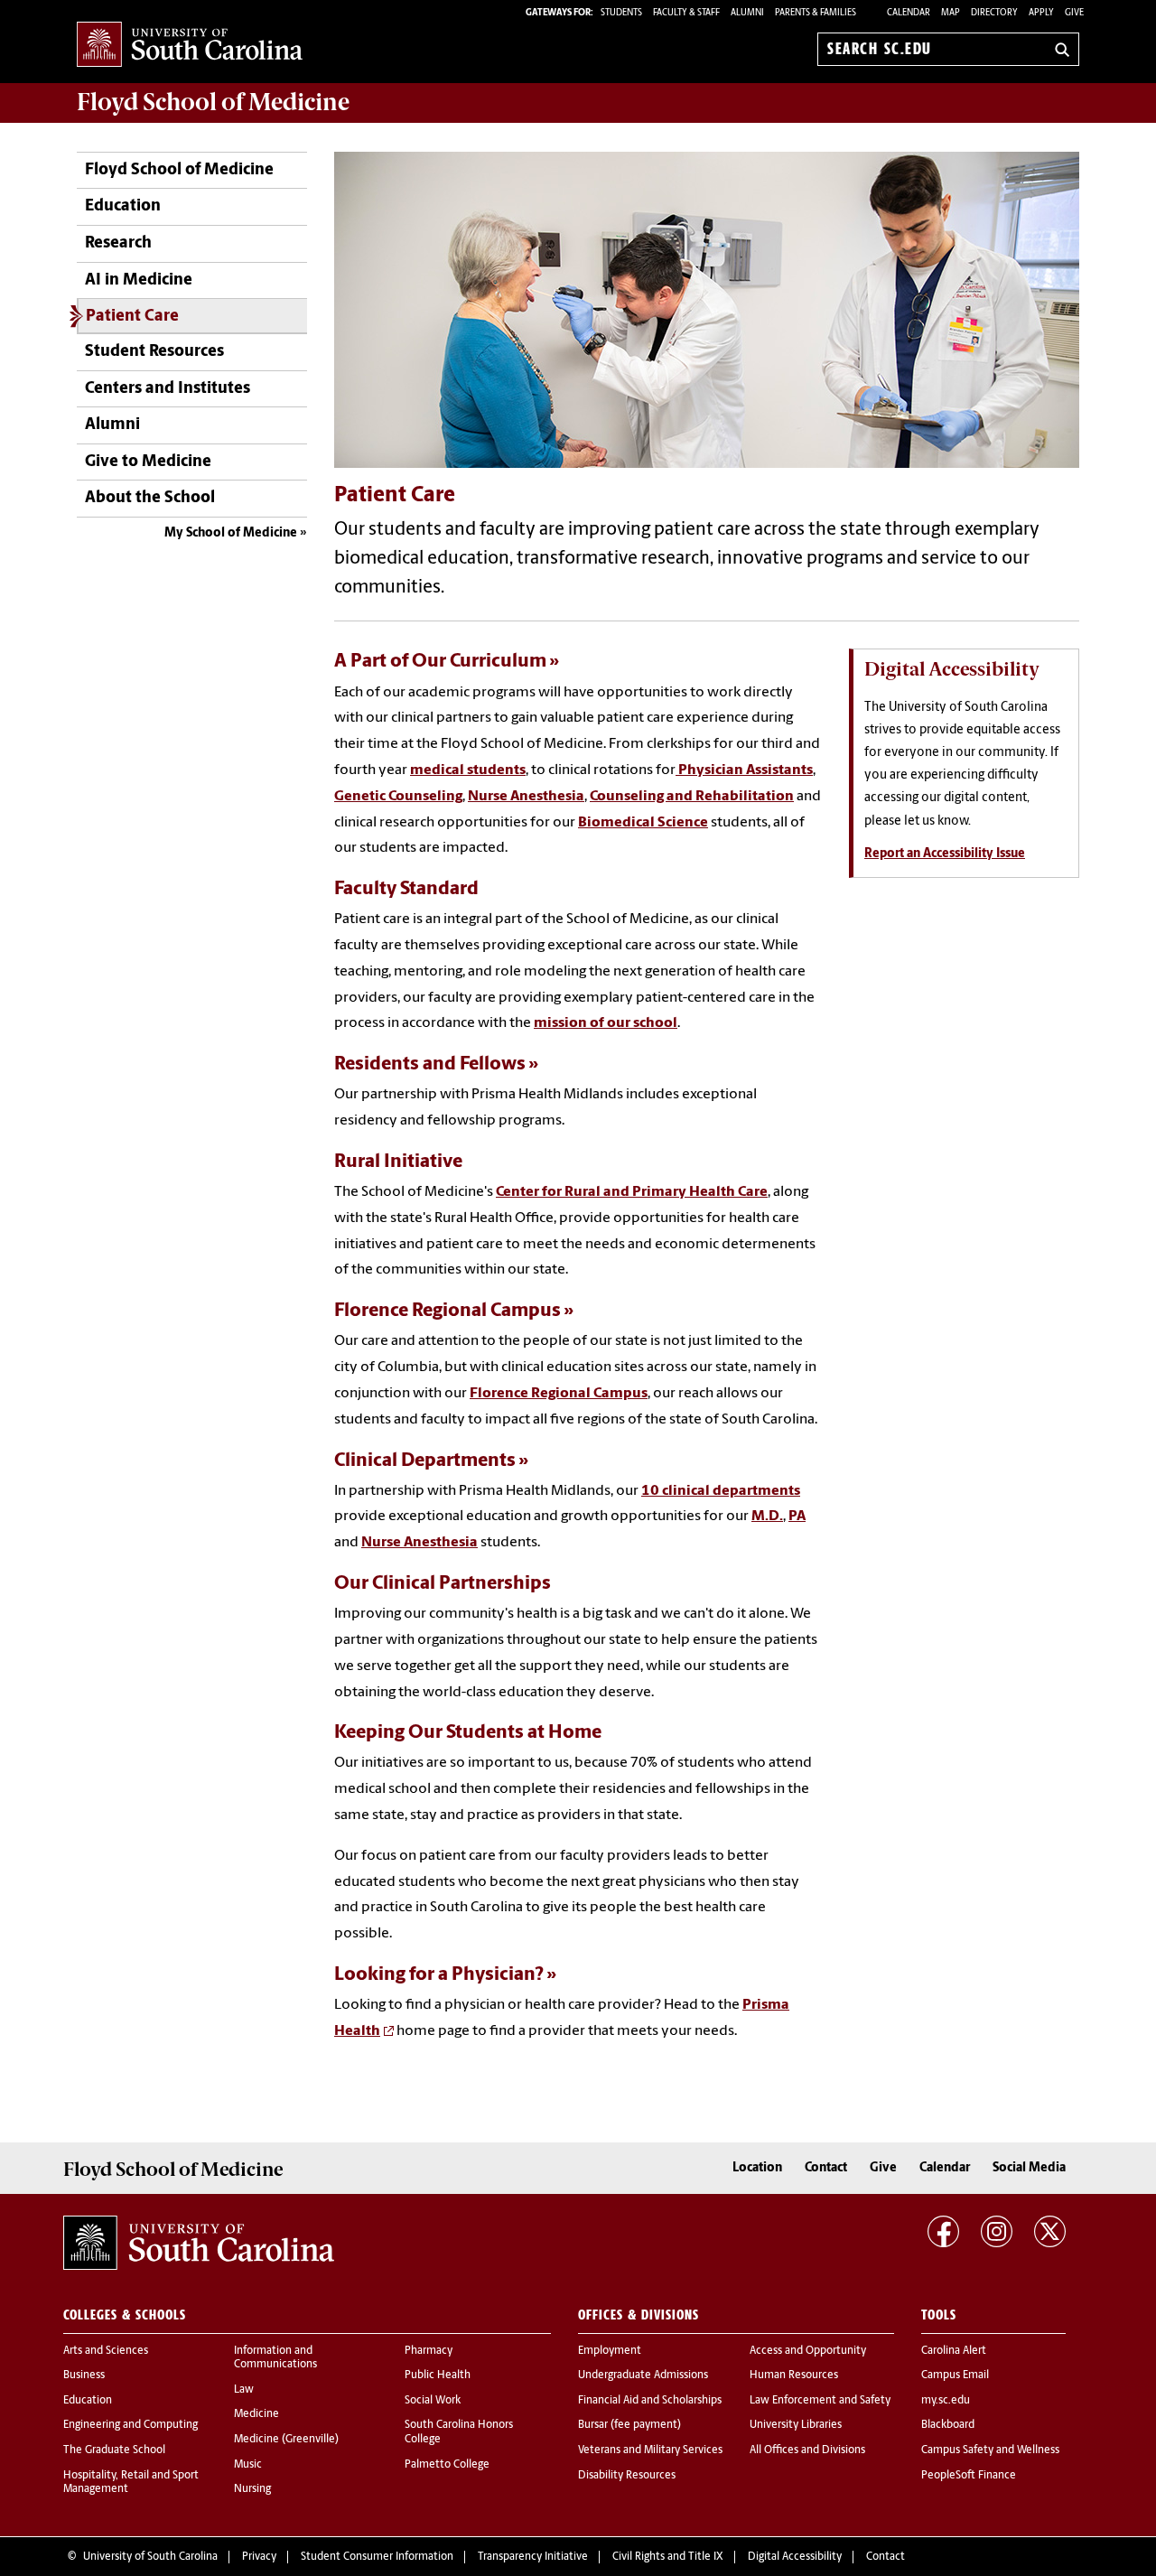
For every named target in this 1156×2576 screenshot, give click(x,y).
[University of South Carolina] (199, 2243)
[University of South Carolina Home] (190, 46)
